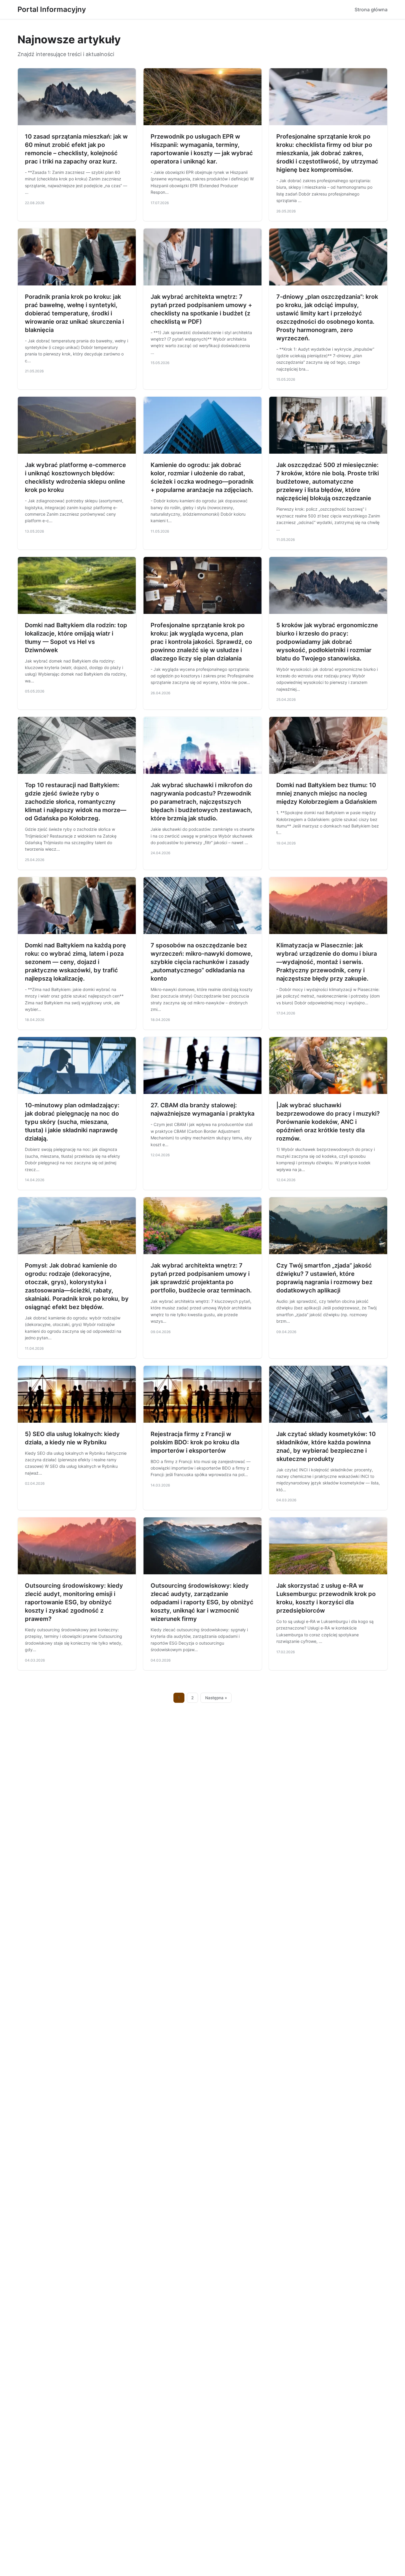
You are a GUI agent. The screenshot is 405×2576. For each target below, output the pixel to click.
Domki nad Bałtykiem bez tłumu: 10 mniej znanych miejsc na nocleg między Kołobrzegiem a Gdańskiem (327, 793)
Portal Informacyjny (52, 9)
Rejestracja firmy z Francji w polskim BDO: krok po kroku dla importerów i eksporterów (195, 1442)
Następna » (216, 1698)
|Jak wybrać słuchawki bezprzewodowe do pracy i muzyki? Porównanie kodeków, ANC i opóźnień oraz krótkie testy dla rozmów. (328, 1122)
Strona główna (371, 9)
